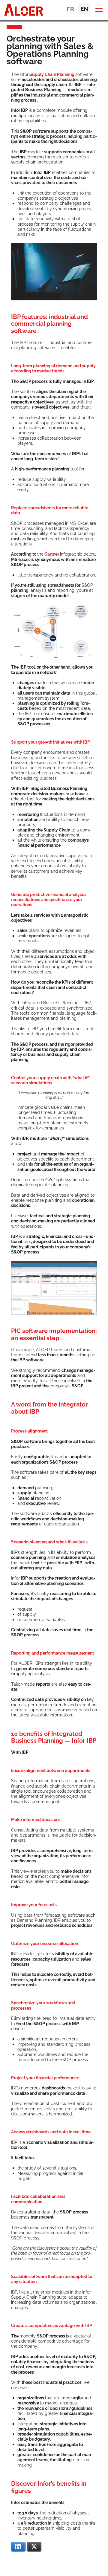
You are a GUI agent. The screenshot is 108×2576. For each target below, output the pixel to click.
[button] (99, 8)
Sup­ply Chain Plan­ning (52, 74)
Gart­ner (52, 554)
